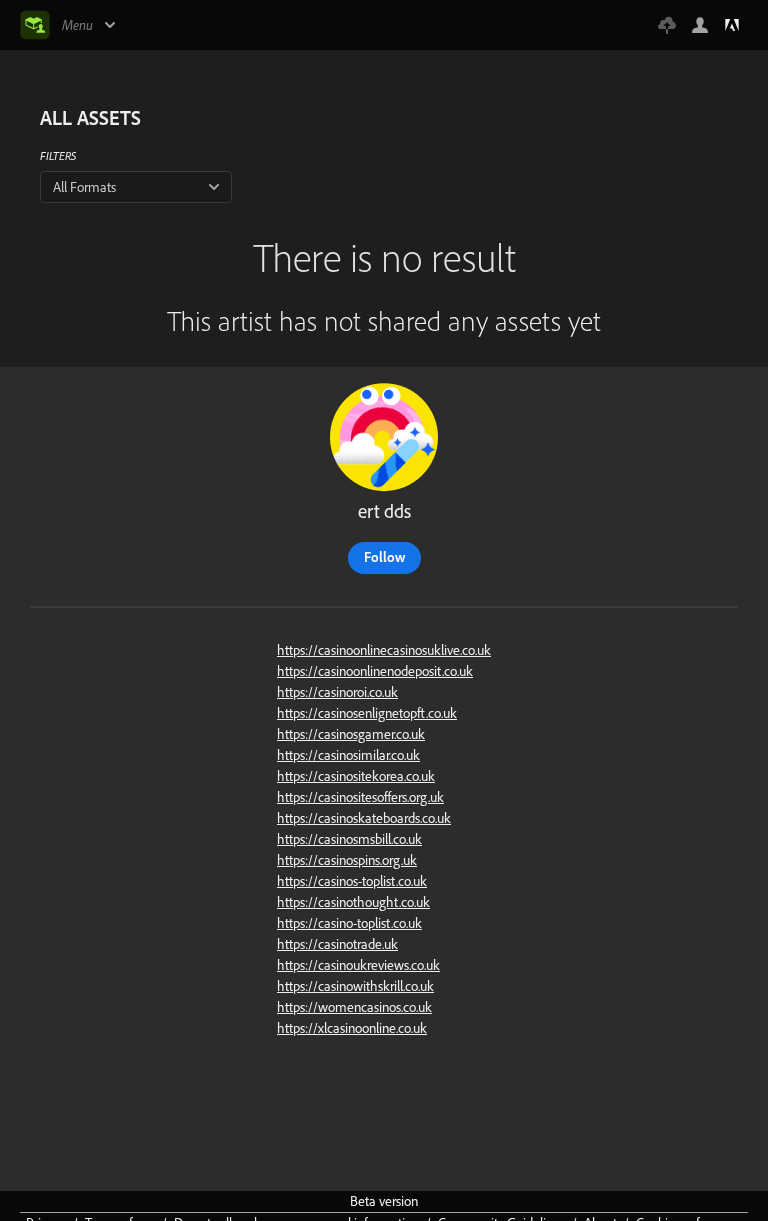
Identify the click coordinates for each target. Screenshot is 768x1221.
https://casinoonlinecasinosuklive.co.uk (384, 650)
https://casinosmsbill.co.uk (349, 839)
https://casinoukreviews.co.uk (358, 965)
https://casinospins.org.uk (347, 860)
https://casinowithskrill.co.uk (355, 986)
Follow (384, 557)
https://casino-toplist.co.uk (349, 923)
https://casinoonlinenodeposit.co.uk (375, 671)
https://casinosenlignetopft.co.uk (367, 713)
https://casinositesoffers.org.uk (360, 797)
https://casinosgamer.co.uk (351, 734)
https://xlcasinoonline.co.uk (352, 1028)
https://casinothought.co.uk (353, 902)
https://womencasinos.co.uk (354, 1007)
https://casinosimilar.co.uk (348, 755)
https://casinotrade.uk (337, 944)
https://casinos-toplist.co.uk (352, 881)
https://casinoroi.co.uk (337, 692)
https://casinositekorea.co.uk (356, 776)
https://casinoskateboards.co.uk (364, 818)
